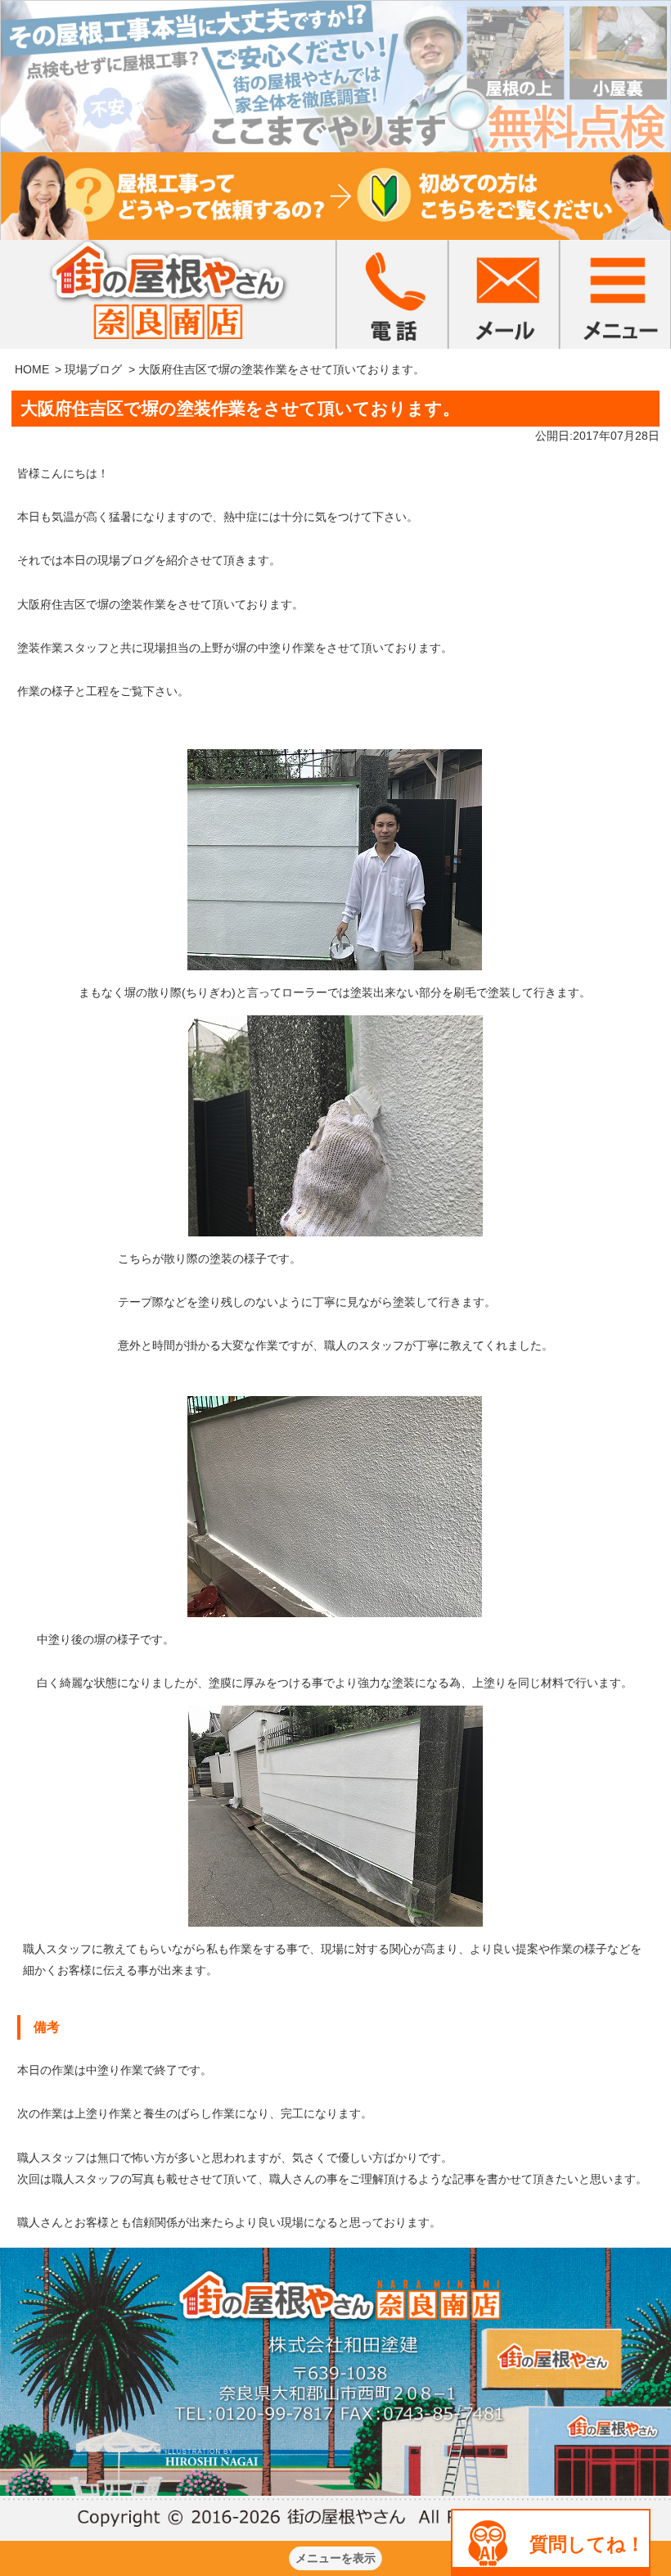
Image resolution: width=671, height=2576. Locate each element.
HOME (32, 369)
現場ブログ (93, 369)
